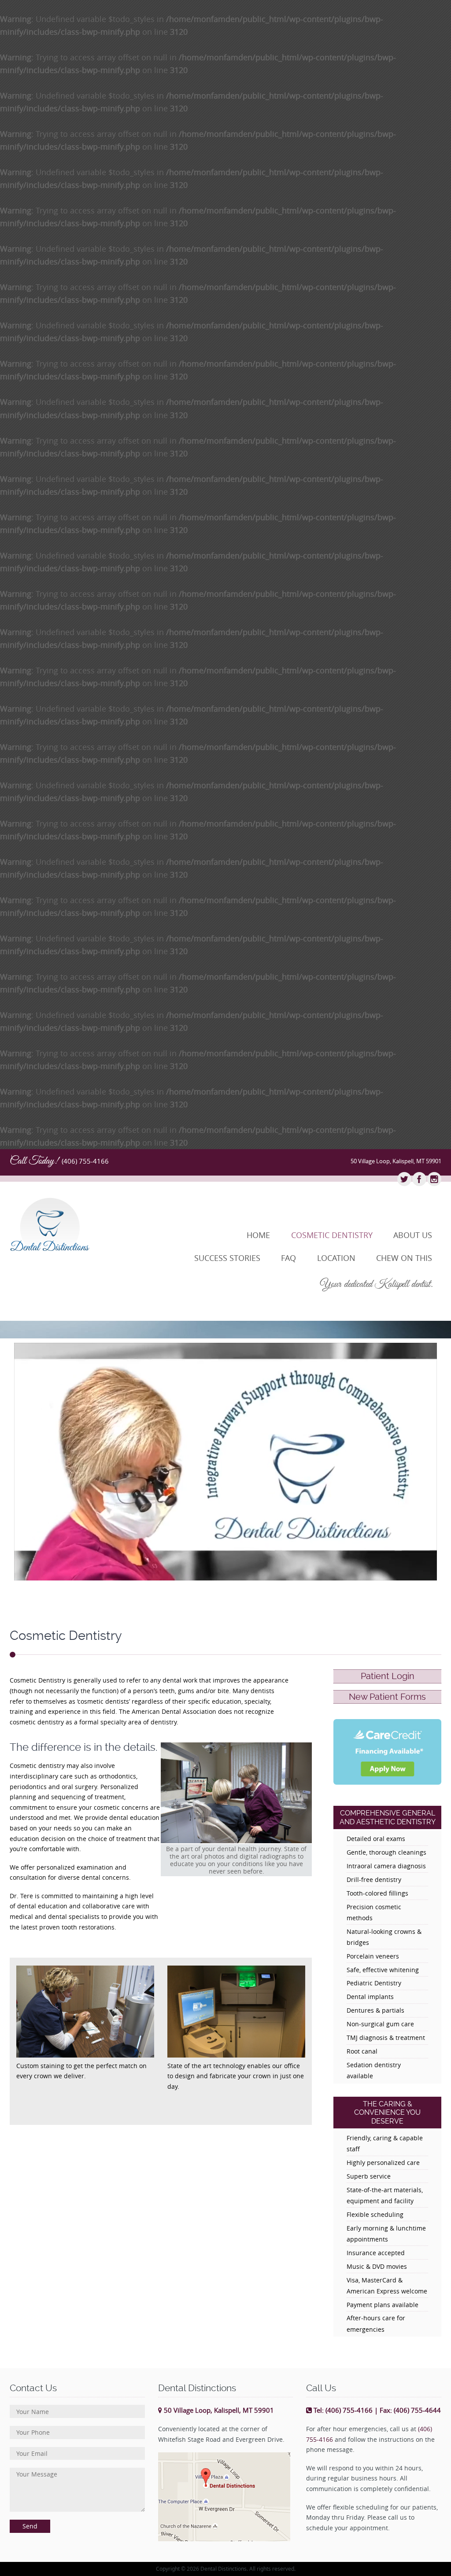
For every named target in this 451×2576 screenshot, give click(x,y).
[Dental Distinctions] (77, 1224)
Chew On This (404, 1258)
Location (336, 1258)
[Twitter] (404, 1180)
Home (258, 1235)
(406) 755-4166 (85, 1161)
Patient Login (388, 1676)
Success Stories (227, 1258)
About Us (413, 1235)
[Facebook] (419, 1180)
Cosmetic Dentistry (332, 1235)
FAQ (288, 1258)
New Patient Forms (387, 1697)
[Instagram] (434, 1180)
